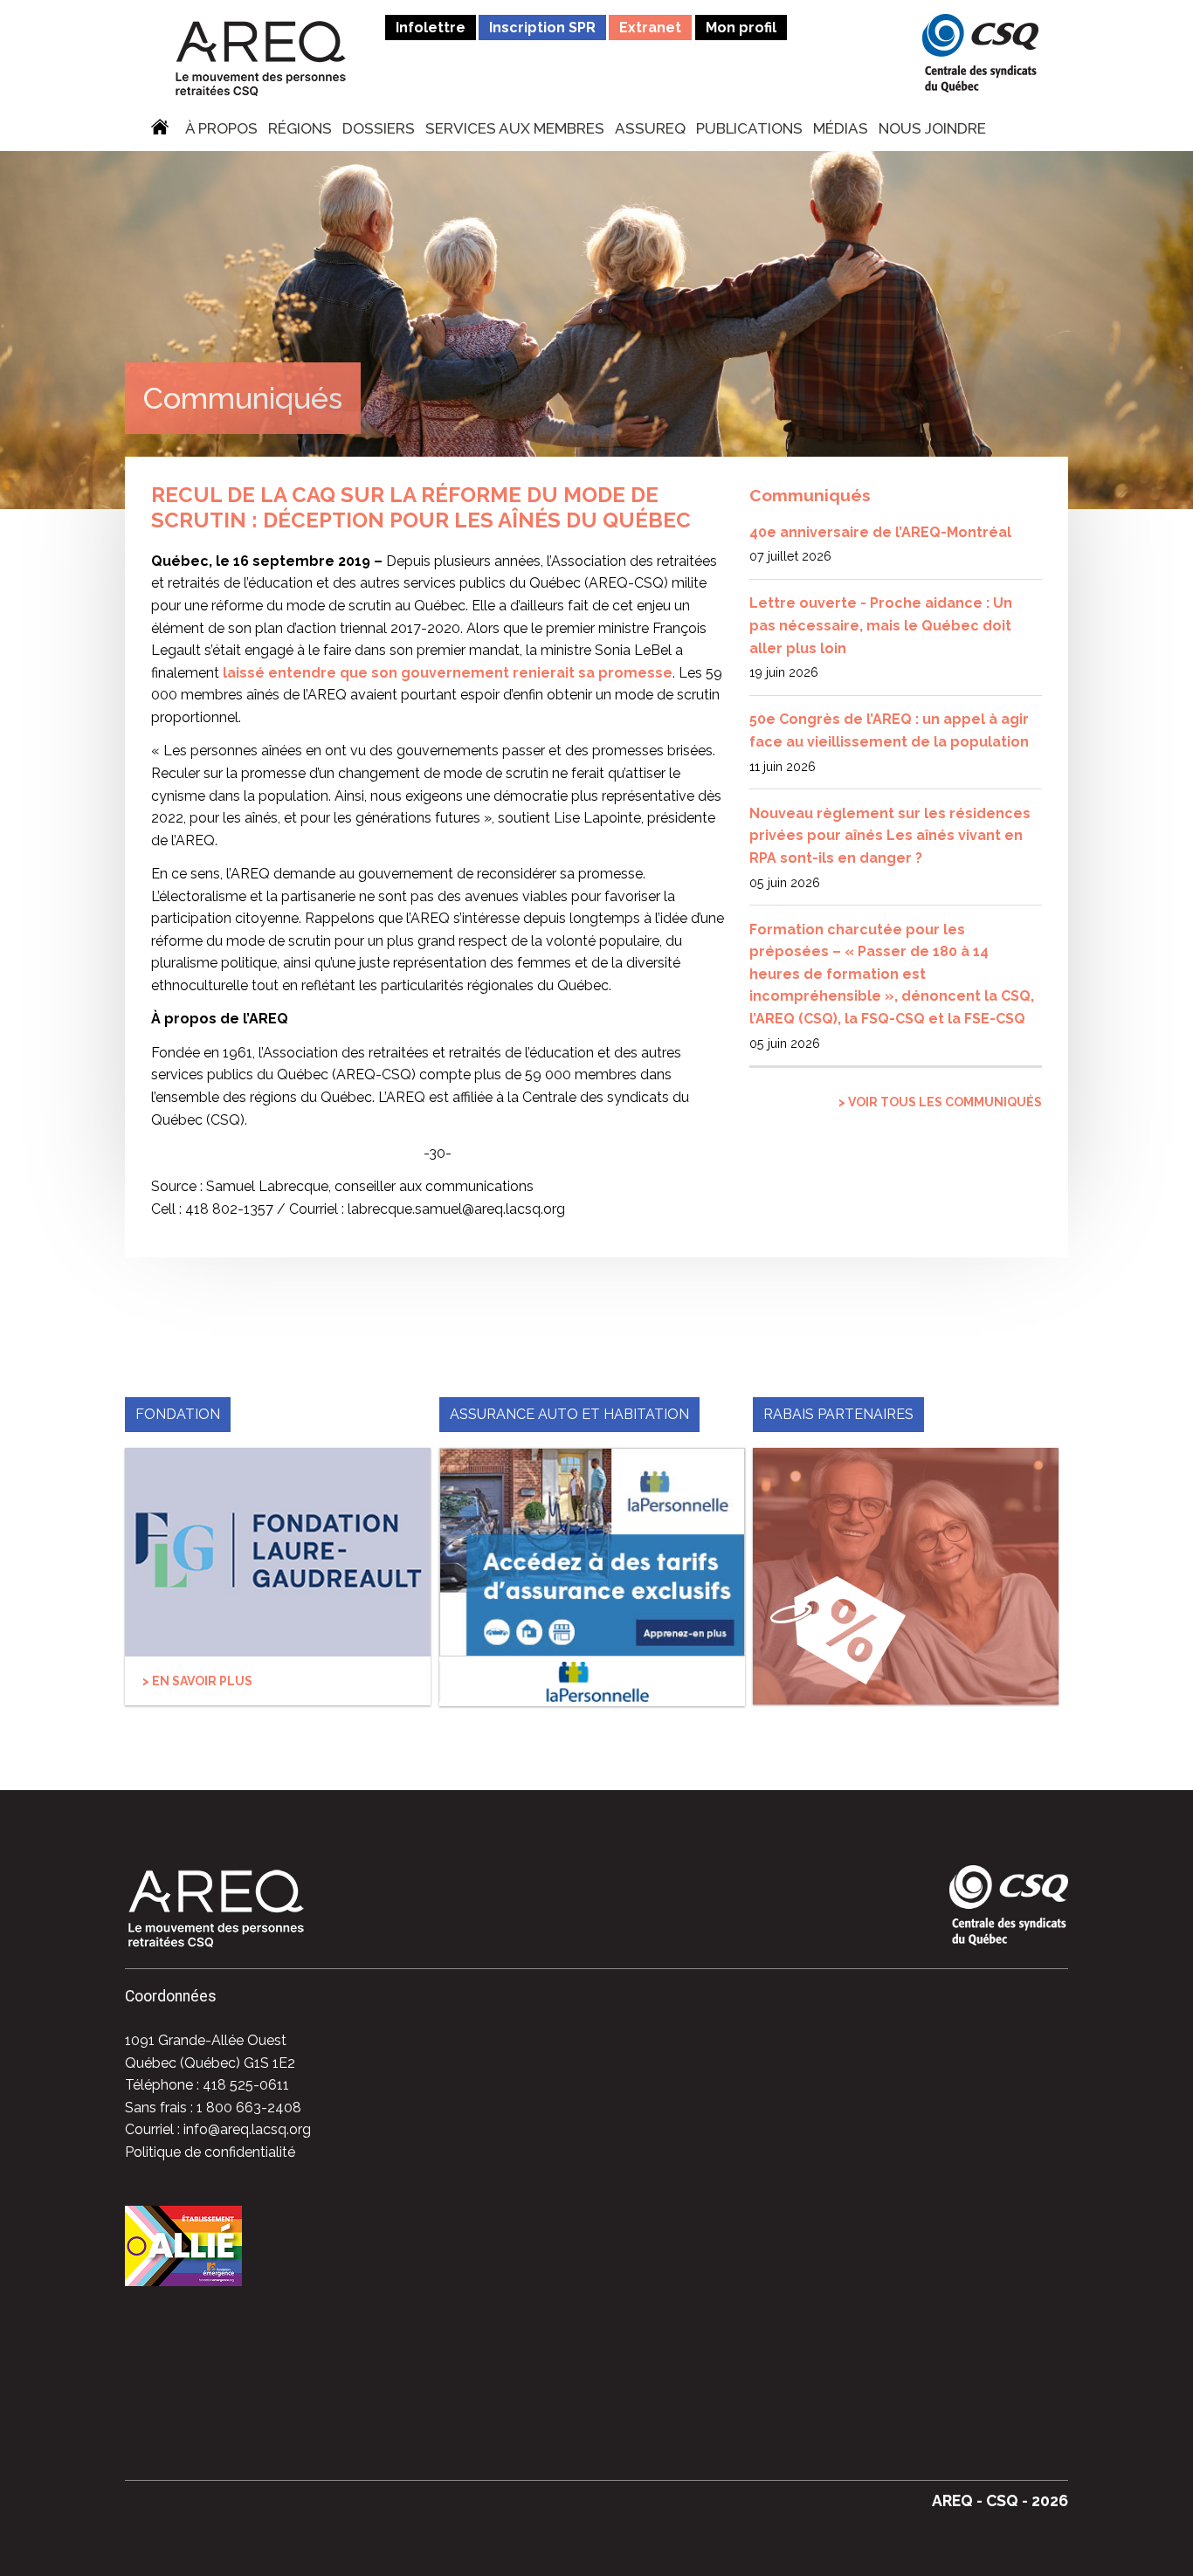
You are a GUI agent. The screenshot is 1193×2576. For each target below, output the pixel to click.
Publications (749, 130)
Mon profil (741, 28)
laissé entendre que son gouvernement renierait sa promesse (448, 673)
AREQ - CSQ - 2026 (1000, 2500)
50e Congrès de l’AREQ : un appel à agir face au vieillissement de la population (889, 730)
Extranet (650, 28)
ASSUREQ (650, 130)
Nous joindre (932, 130)
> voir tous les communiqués (940, 1102)
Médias (841, 130)
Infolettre (431, 28)
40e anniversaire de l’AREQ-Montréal (880, 532)
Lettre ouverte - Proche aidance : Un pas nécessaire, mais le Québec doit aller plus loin (881, 625)
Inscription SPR (542, 28)
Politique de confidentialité (210, 2152)
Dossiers (379, 130)
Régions (300, 130)
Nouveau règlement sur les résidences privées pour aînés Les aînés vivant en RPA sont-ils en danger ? (890, 836)
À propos (221, 130)
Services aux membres (515, 130)
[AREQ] (261, 58)
